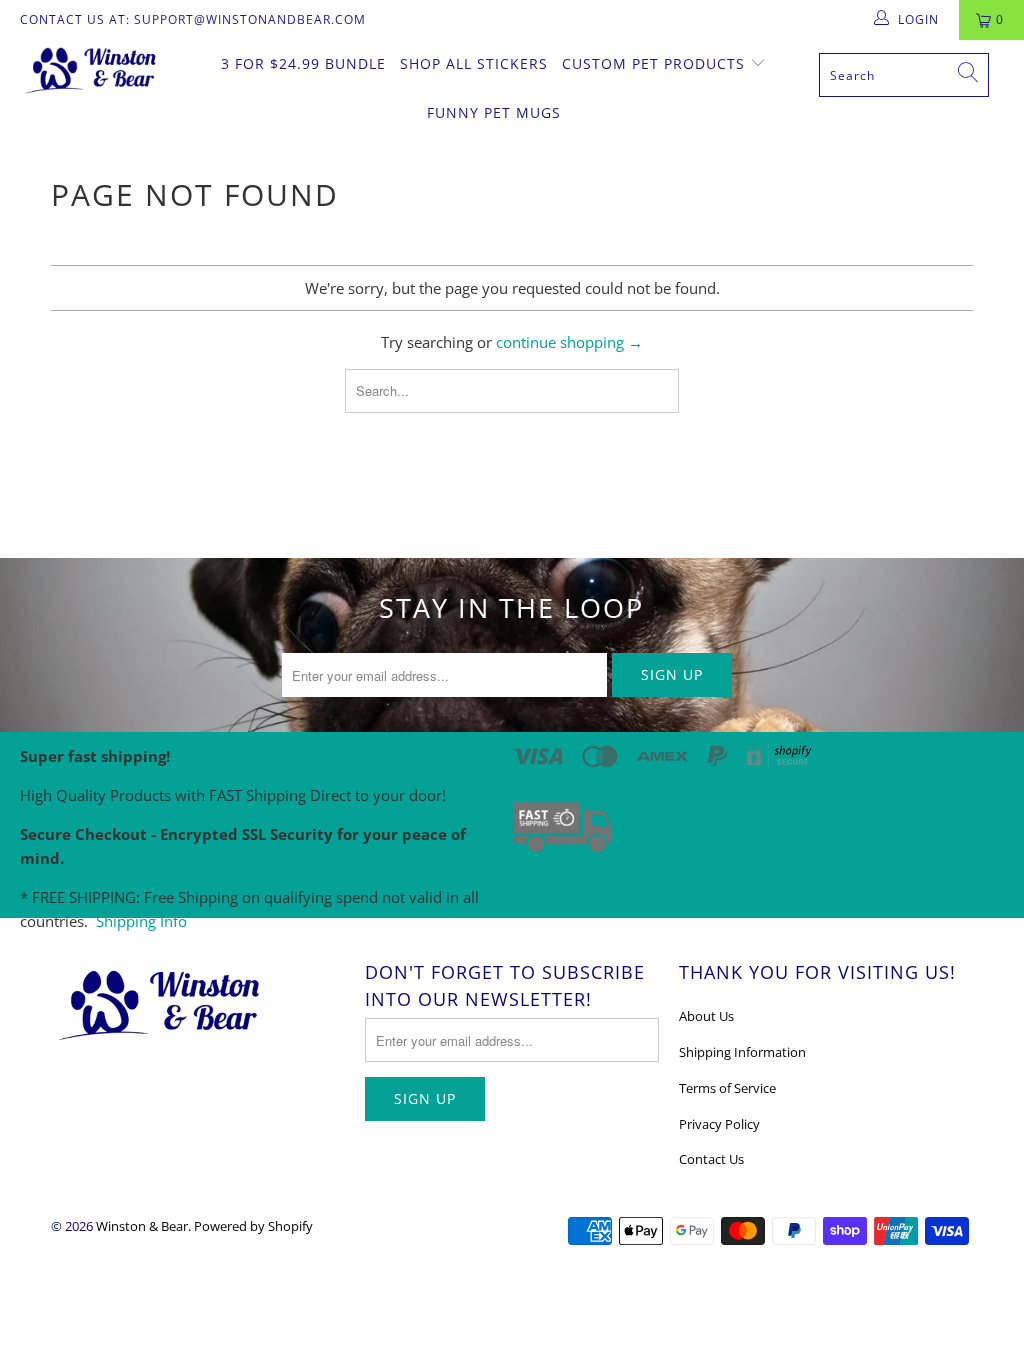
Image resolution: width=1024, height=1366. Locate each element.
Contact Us (711, 1159)
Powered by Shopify (253, 1226)
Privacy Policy (719, 1124)
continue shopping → (569, 342)
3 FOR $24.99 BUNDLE (303, 63)
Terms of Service (727, 1088)
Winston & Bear (142, 1226)
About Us (706, 1016)
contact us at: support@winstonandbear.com (193, 19)
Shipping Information (742, 1052)
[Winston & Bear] (92, 69)
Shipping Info (141, 921)
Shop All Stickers (474, 63)
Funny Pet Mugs (494, 112)
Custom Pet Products (656, 63)
